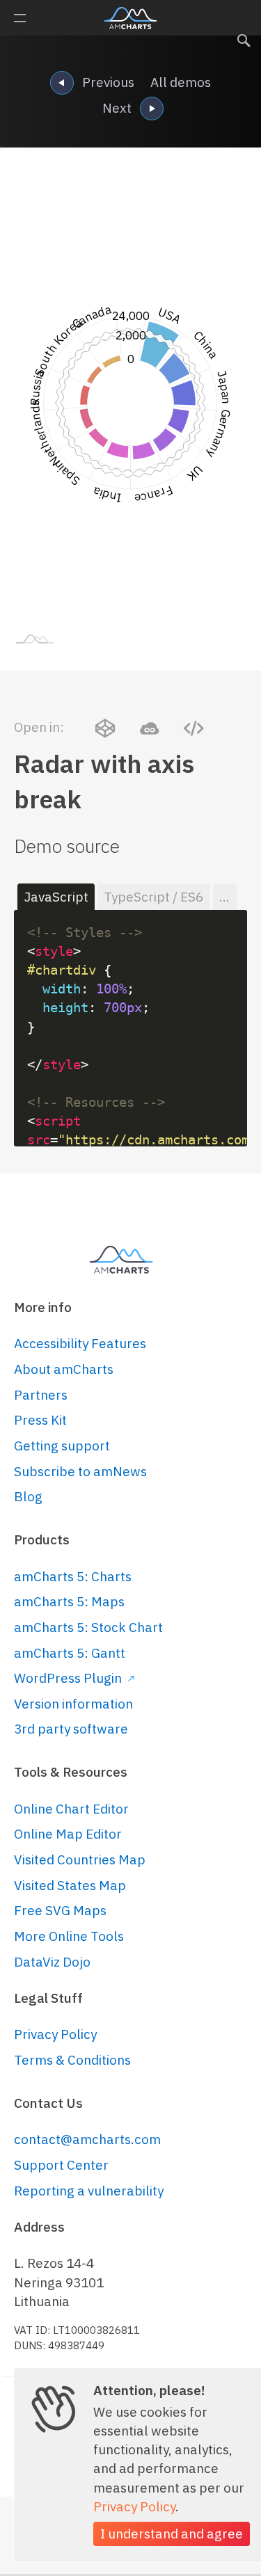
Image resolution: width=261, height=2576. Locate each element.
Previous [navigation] (108, 82)
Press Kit (40, 1420)
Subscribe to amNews (80, 1471)
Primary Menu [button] (20, 18)
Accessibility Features (80, 1343)
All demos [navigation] (181, 82)
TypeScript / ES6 (153, 897)
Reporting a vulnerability (89, 2191)
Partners (41, 1395)
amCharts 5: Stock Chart (88, 1627)
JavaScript (56, 897)
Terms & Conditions (72, 2060)
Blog (28, 1496)
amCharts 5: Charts (73, 1576)
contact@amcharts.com (87, 2139)
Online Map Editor (68, 1834)
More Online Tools (69, 1936)
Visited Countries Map (80, 1859)
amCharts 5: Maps (69, 1601)
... (224, 897)
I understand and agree (172, 2534)
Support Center (61, 2165)
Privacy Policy (55, 2034)
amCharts (130, 18)
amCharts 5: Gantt (70, 1653)
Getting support (62, 1446)
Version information (73, 1704)
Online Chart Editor (71, 1809)
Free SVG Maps (60, 1910)
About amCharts (64, 1369)
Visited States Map (70, 1885)
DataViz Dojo (52, 1962)
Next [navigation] (117, 108)
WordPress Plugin (69, 1678)
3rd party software (71, 1729)
